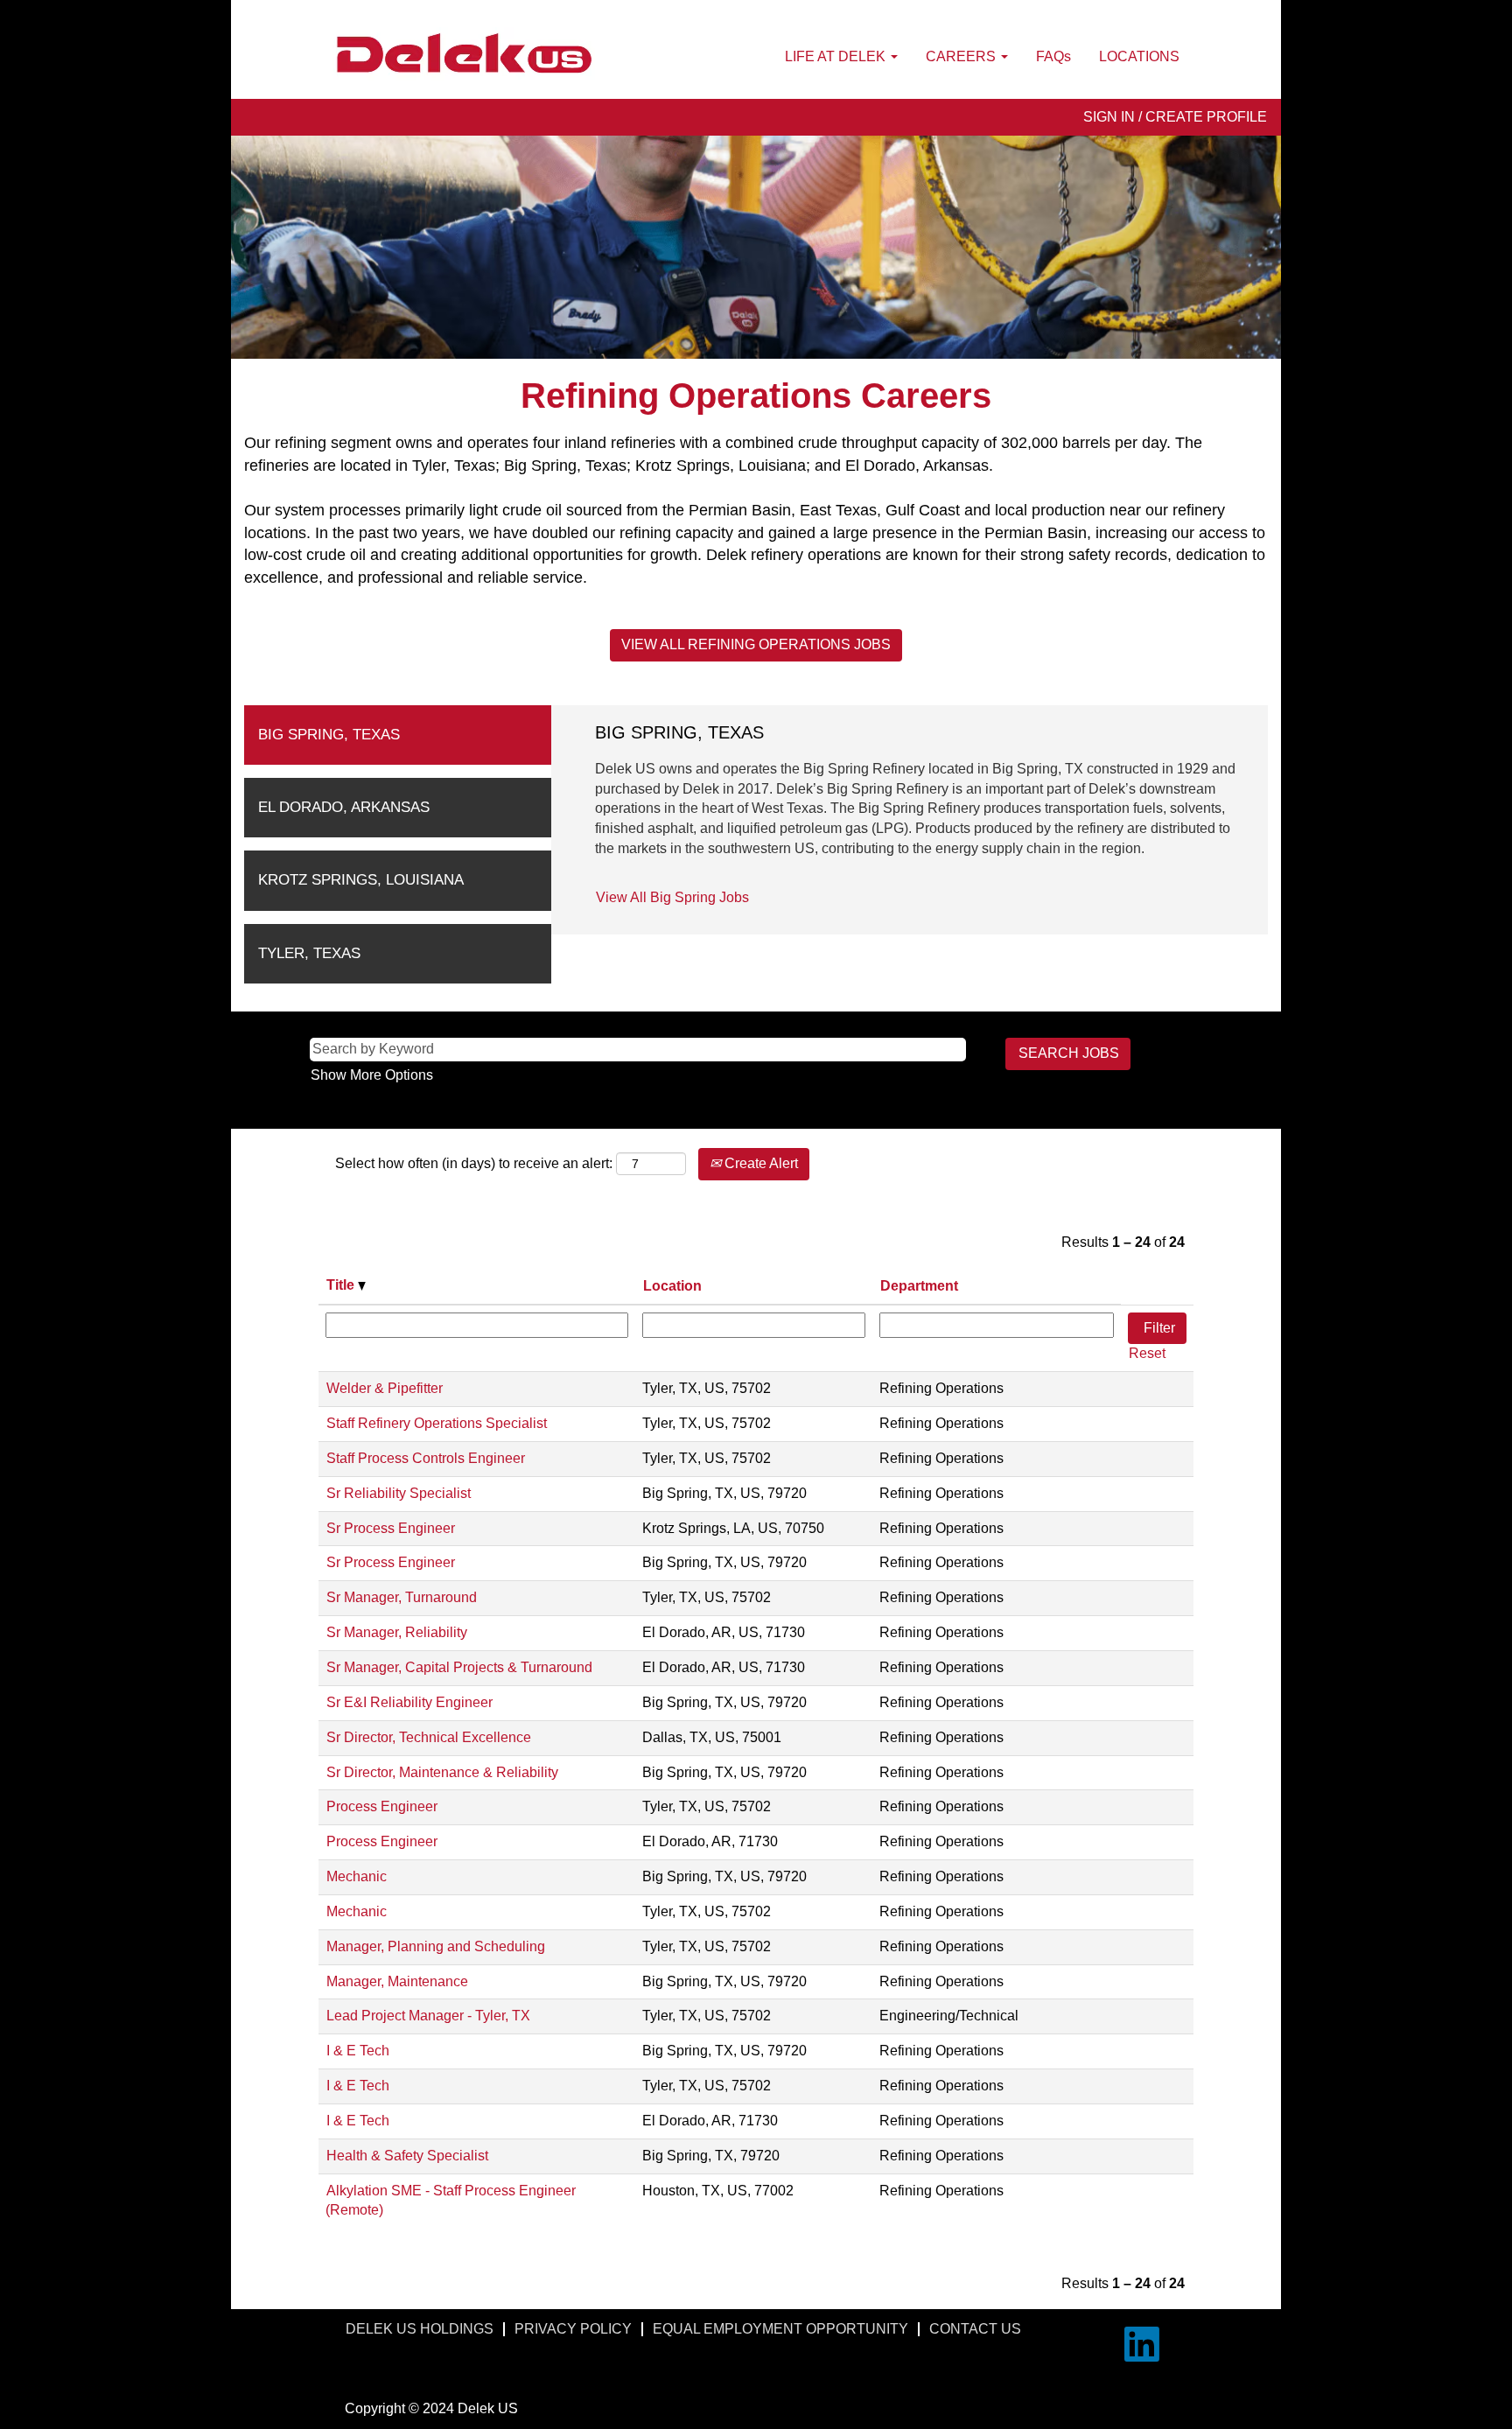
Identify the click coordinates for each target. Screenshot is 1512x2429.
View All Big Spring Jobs (672, 897)
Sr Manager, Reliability (397, 1632)
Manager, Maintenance (397, 1981)
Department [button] (919, 1286)
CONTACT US (975, 2329)
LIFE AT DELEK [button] (837, 56)
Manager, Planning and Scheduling (436, 1946)
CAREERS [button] (962, 56)
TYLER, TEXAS (309, 953)
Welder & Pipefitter (385, 1388)
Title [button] (342, 1285)
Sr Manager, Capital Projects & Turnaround (459, 1667)
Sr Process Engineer (391, 1528)
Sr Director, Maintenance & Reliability (442, 1772)
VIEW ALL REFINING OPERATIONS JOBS (756, 644)
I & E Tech (358, 2051)
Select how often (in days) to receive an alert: (474, 1163)
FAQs (1053, 56)
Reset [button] (1147, 1353)
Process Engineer (382, 1806)
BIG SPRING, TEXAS (329, 735)
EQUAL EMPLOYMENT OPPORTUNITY (780, 2329)
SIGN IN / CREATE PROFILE (1175, 117)
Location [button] (672, 1286)
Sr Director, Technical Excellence (429, 1737)
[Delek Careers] (464, 54)
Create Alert (759, 1163)
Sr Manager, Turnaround (402, 1597)
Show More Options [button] (372, 1075)
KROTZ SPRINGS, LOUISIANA (361, 880)
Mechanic (357, 1876)
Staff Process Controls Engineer (426, 1458)
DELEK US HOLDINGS (420, 2329)
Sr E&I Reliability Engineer (409, 1702)
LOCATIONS (1139, 56)
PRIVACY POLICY (573, 2329)
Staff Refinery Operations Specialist (437, 1423)
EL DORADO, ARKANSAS (344, 807)
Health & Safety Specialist (407, 2156)
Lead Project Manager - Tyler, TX (428, 2016)
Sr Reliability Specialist (399, 1493)
